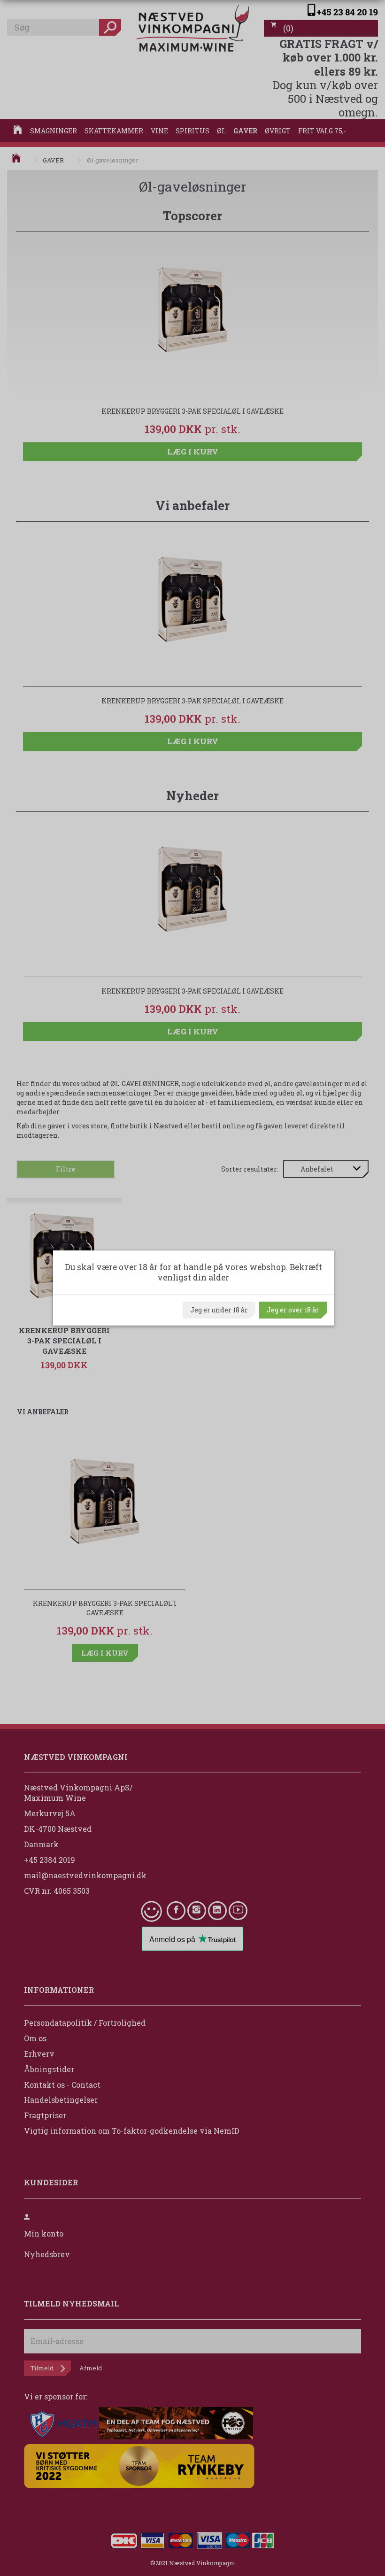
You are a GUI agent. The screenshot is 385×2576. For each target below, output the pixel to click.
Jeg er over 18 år (293, 1310)
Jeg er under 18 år (219, 1310)
